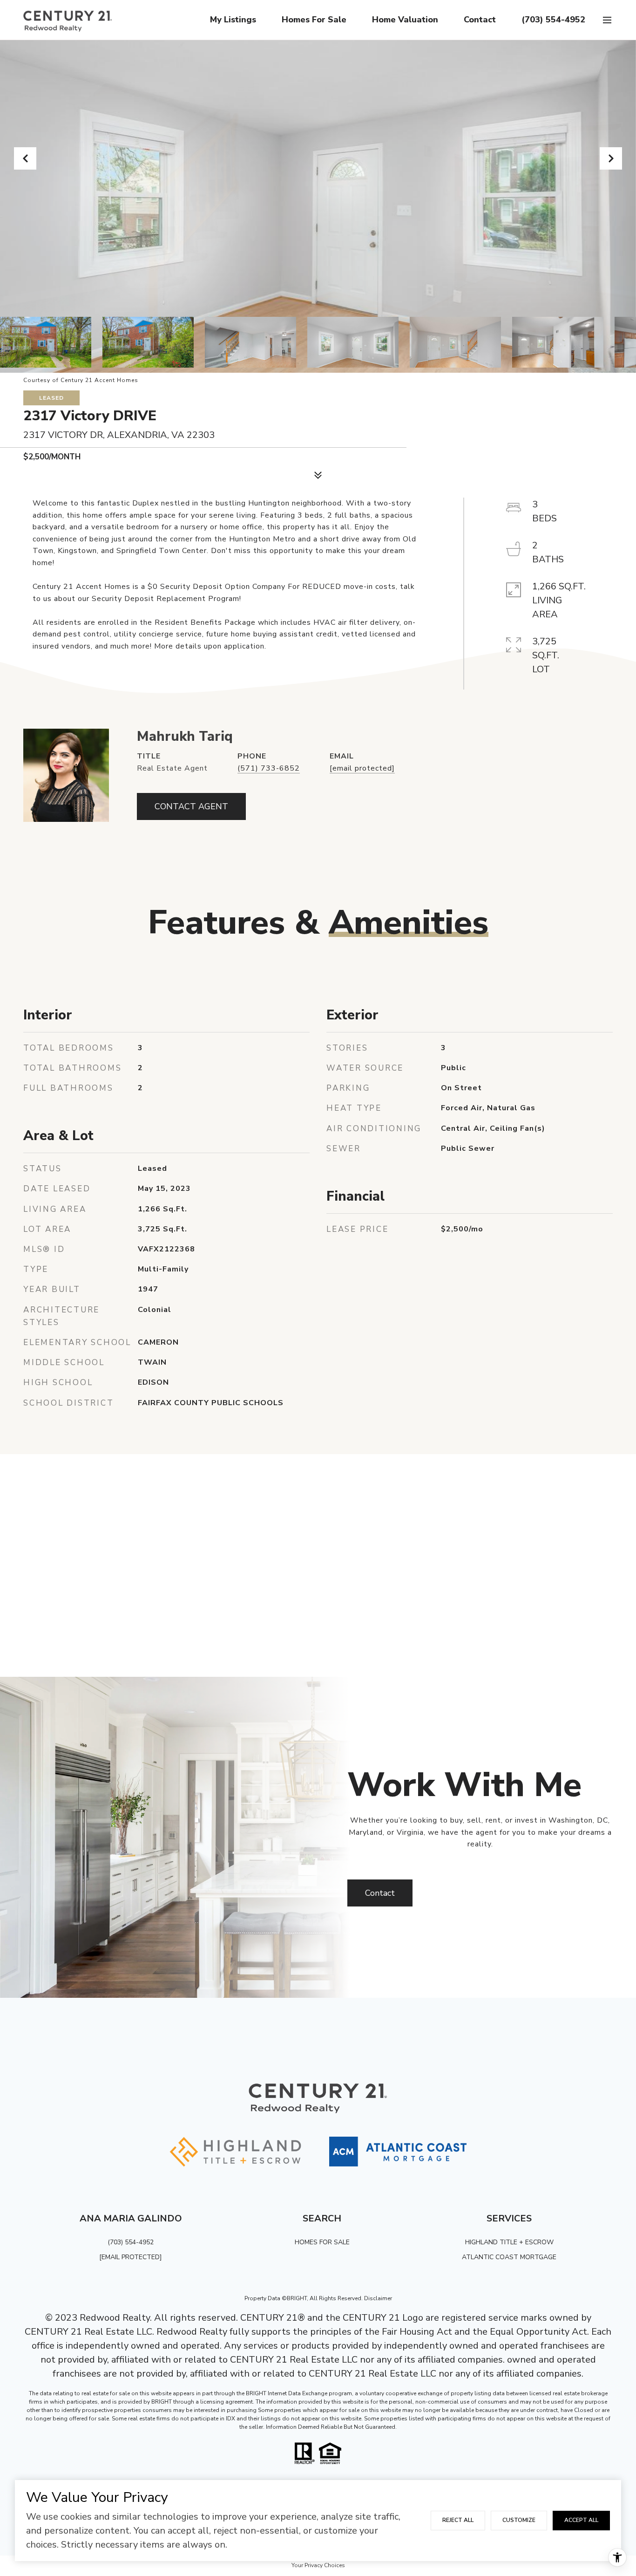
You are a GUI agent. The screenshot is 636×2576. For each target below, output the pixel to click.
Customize (519, 2520)
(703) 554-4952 (553, 20)
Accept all (581, 2520)
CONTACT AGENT (191, 806)
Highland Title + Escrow (509, 2242)
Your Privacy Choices (318, 2565)
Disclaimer (378, 2298)
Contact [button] (380, 1893)
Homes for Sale (314, 20)
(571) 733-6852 (269, 768)
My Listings (233, 20)
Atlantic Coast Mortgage (509, 2257)
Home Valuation (405, 20)
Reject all (458, 2520)
